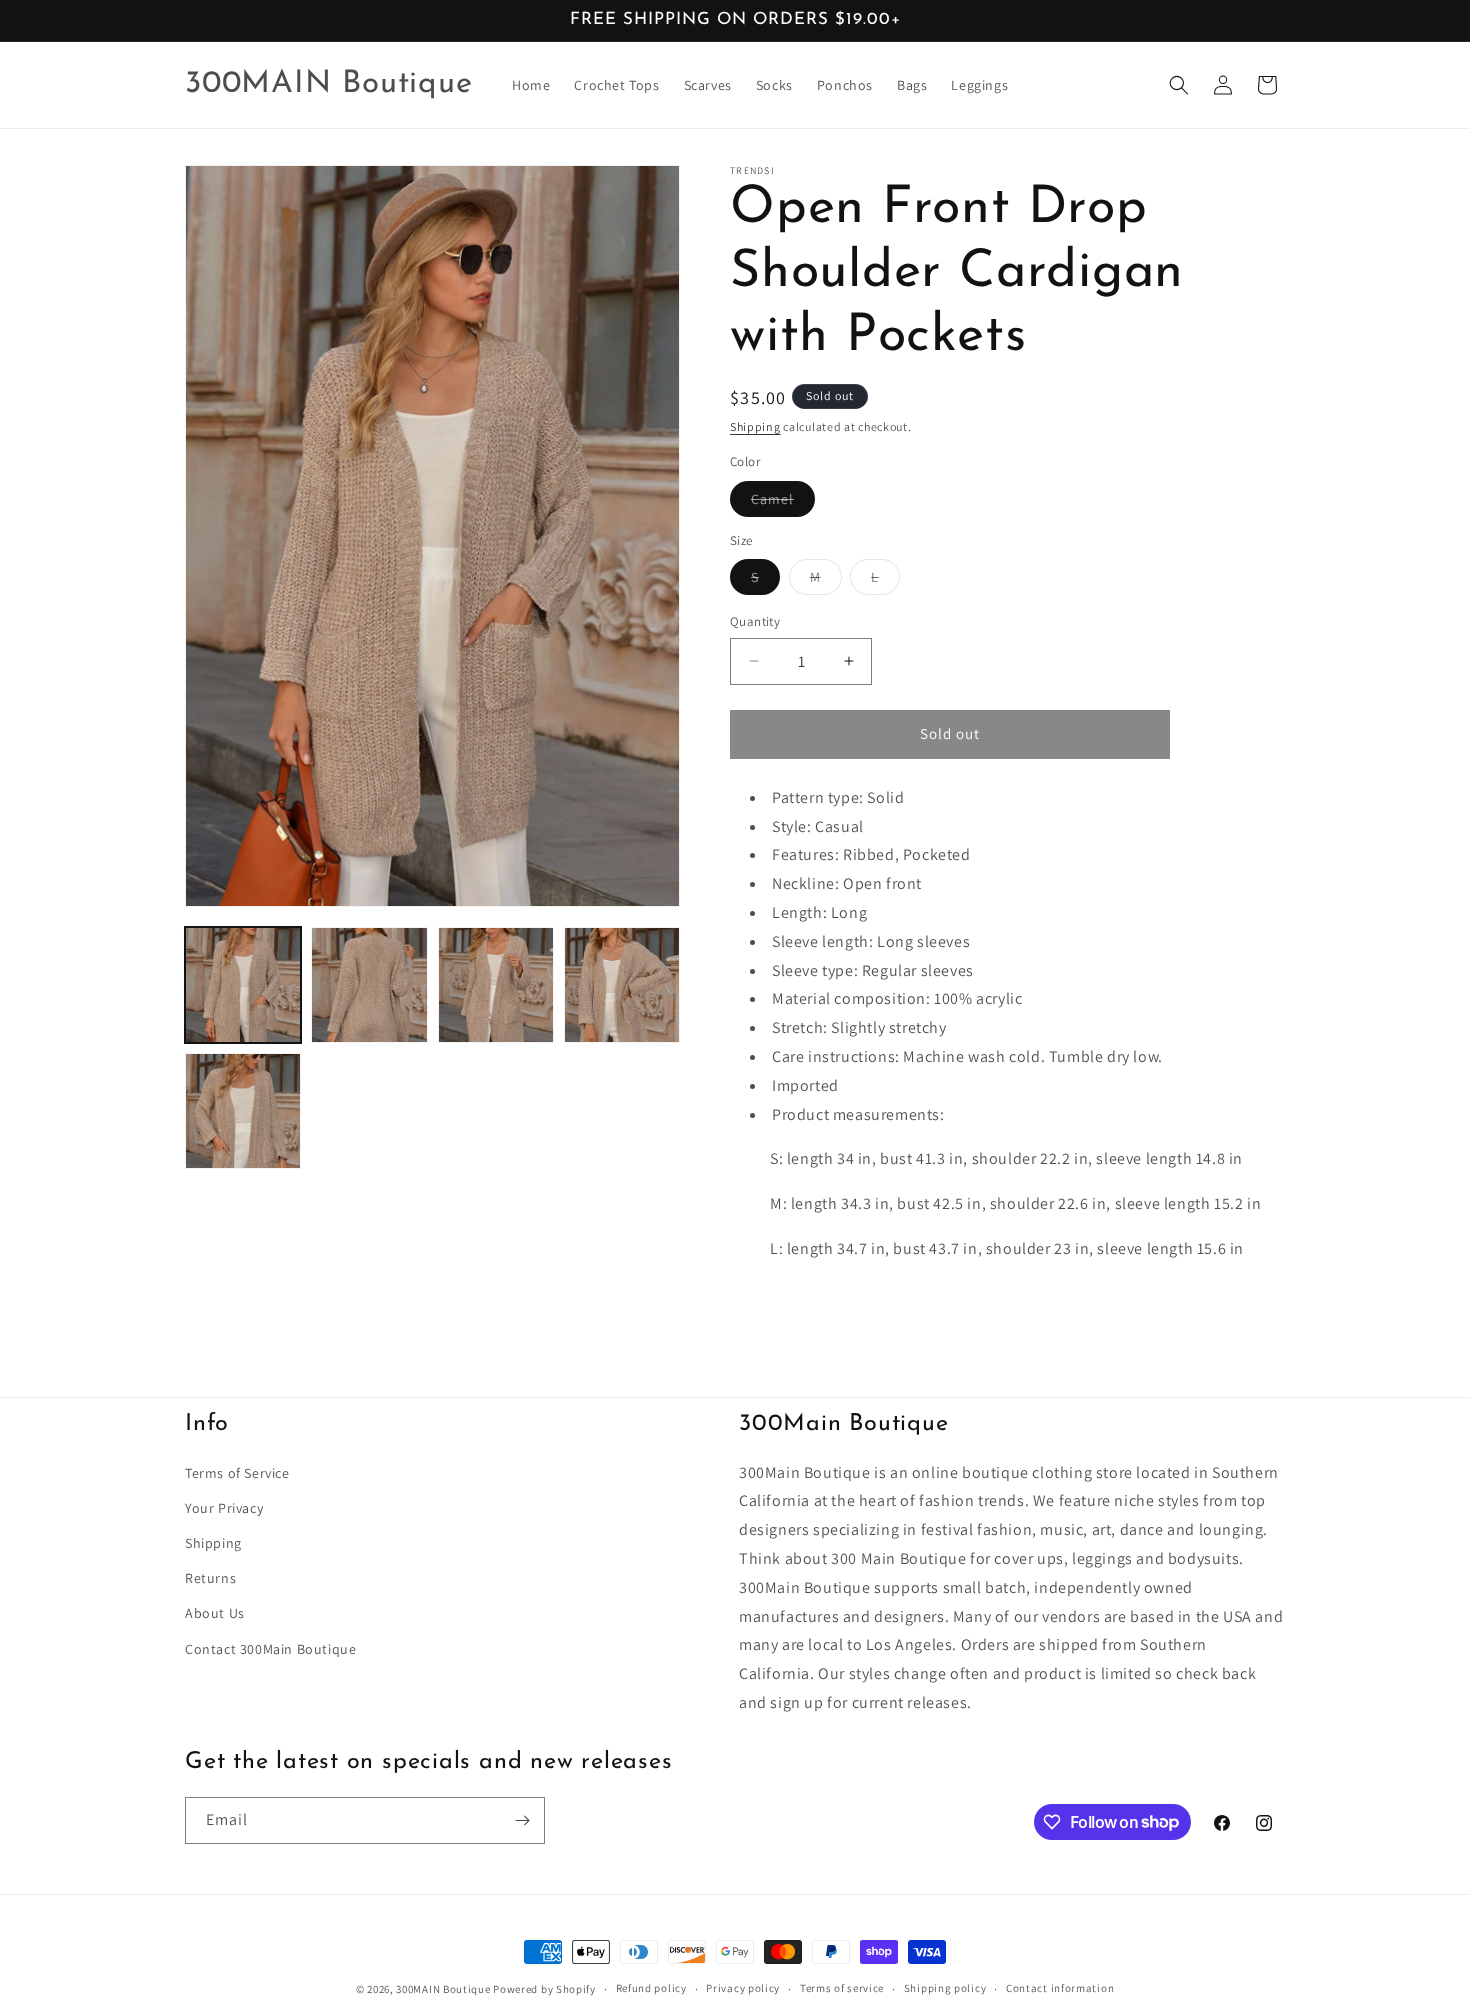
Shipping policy (945, 1988)
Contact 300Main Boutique (270, 1649)
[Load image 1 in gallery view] (243, 985)
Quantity (755, 621)
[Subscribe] (522, 1820)
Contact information (1060, 1988)
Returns (210, 1578)
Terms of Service (237, 1473)
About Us (215, 1613)
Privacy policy (743, 1988)
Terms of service (842, 1988)
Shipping (755, 426)
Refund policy (651, 1988)
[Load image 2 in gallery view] (369, 985)
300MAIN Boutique (443, 1989)
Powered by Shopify (544, 1989)
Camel (783, 503)
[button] (1179, 85)
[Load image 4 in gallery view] (622, 985)
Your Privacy (224, 1508)
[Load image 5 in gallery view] (243, 1111)
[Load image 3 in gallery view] (496, 985)
